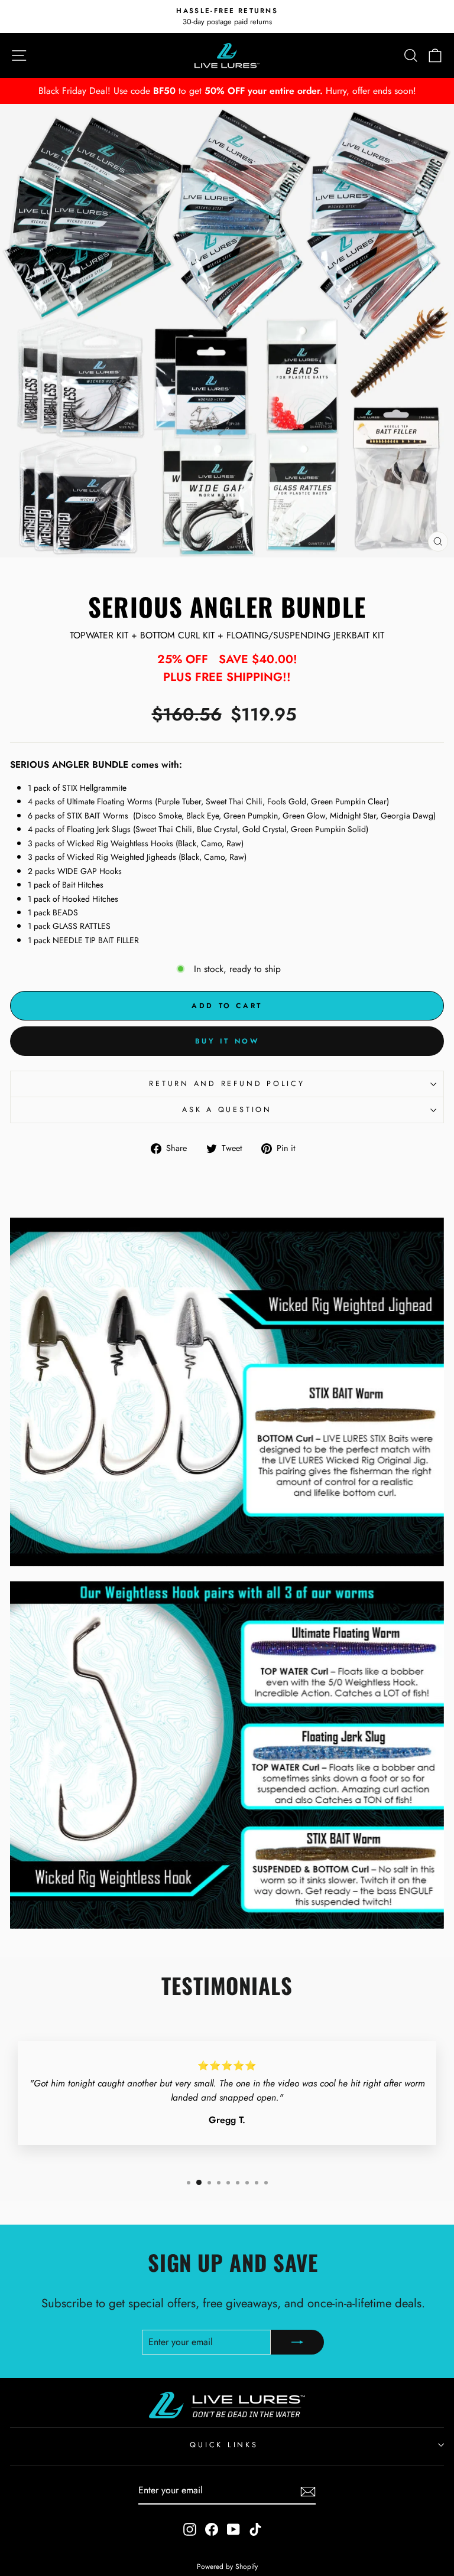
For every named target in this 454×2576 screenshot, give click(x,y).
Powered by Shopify (227, 2567)
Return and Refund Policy (227, 1084)
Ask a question (227, 1110)
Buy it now (227, 1041)
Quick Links (224, 2445)
